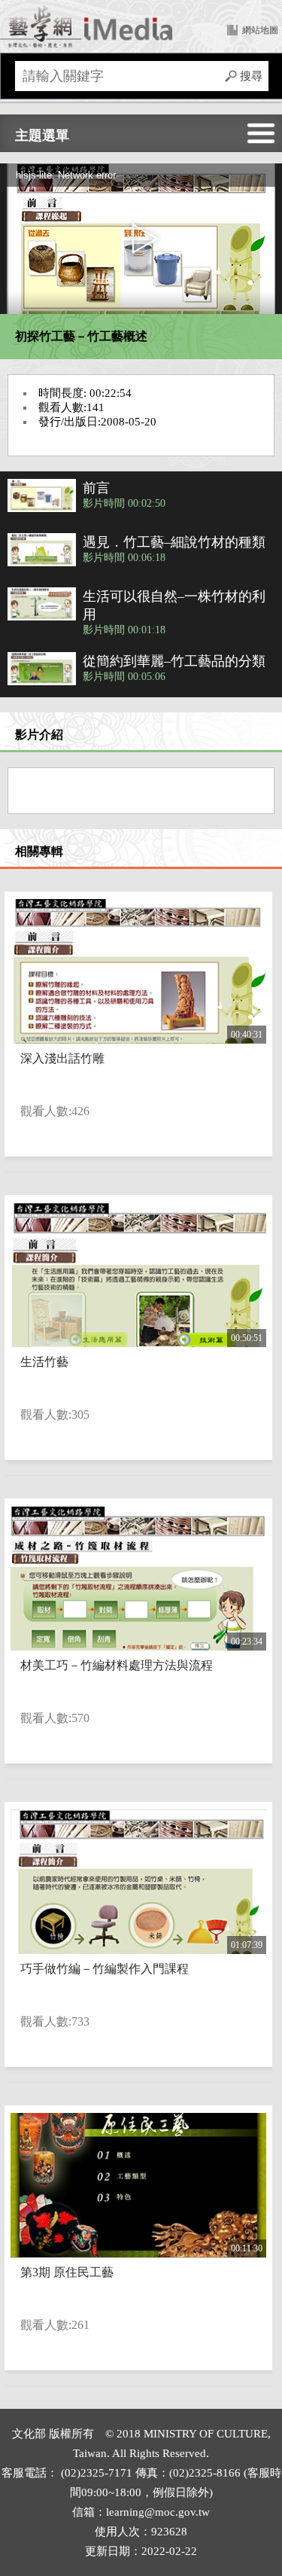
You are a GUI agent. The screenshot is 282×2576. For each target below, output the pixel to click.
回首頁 (86, 26)
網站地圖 (260, 30)
